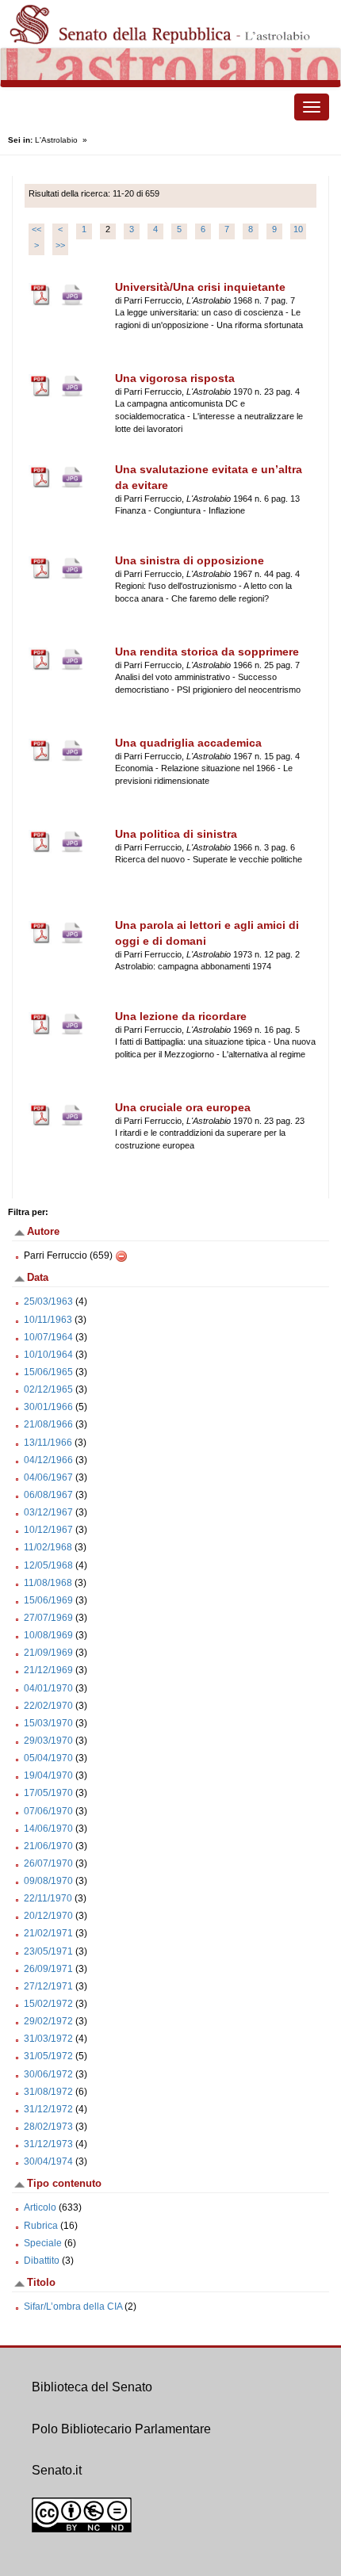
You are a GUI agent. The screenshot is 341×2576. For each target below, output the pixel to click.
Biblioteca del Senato (92, 2387)
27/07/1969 (48, 1618)
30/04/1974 (48, 2161)
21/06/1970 (48, 1846)
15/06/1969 (48, 1600)
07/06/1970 (48, 1811)
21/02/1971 (48, 1933)
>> (60, 245)
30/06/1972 (48, 2074)
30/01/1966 (48, 1407)
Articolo (40, 2207)
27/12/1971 (48, 1986)
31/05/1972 (48, 2056)
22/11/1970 (48, 1898)
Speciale (43, 2243)
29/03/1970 (48, 1741)
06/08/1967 (48, 1495)
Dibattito (42, 2261)
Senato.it (57, 2470)
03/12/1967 (48, 1512)
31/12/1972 (48, 2109)
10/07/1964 (48, 1337)
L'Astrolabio (56, 140)
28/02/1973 (48, 2127)
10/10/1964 (48, 1355)
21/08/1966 (48, 1424)
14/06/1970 (48, 1829)
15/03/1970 (48, 1723)
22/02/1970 (48, 1706)
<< (36, 229)
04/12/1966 (48, 1460)
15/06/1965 (48, 1372)
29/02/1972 (48, 2021)
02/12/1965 (48, 1389)
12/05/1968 (48, 1565)
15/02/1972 (48, 2004)
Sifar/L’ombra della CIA (73, 2307)
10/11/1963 (48, 1320)
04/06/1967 (48, 1477)
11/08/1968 (48, 1583)
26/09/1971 (48, 1969)
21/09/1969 (48, 1653)
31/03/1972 (48, 2039)
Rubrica (41, 2226)
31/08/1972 (48, 2092)
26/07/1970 (48, 1863)
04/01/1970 (48, 1688)
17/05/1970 (48, 1793)
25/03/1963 (48, 1301)
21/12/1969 (48, 1670)
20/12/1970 (48, 1916)
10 (298, 229)
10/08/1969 (48, 1635)
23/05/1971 (48, 1951)
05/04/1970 (48, 1758)
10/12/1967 (48, 1530)
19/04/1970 (48, 1775)
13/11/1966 (48, 1443)
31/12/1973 (48, 2144)
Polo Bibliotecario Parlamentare (121, 2429)
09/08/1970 (48, 1881)
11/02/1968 (48, 1547)
